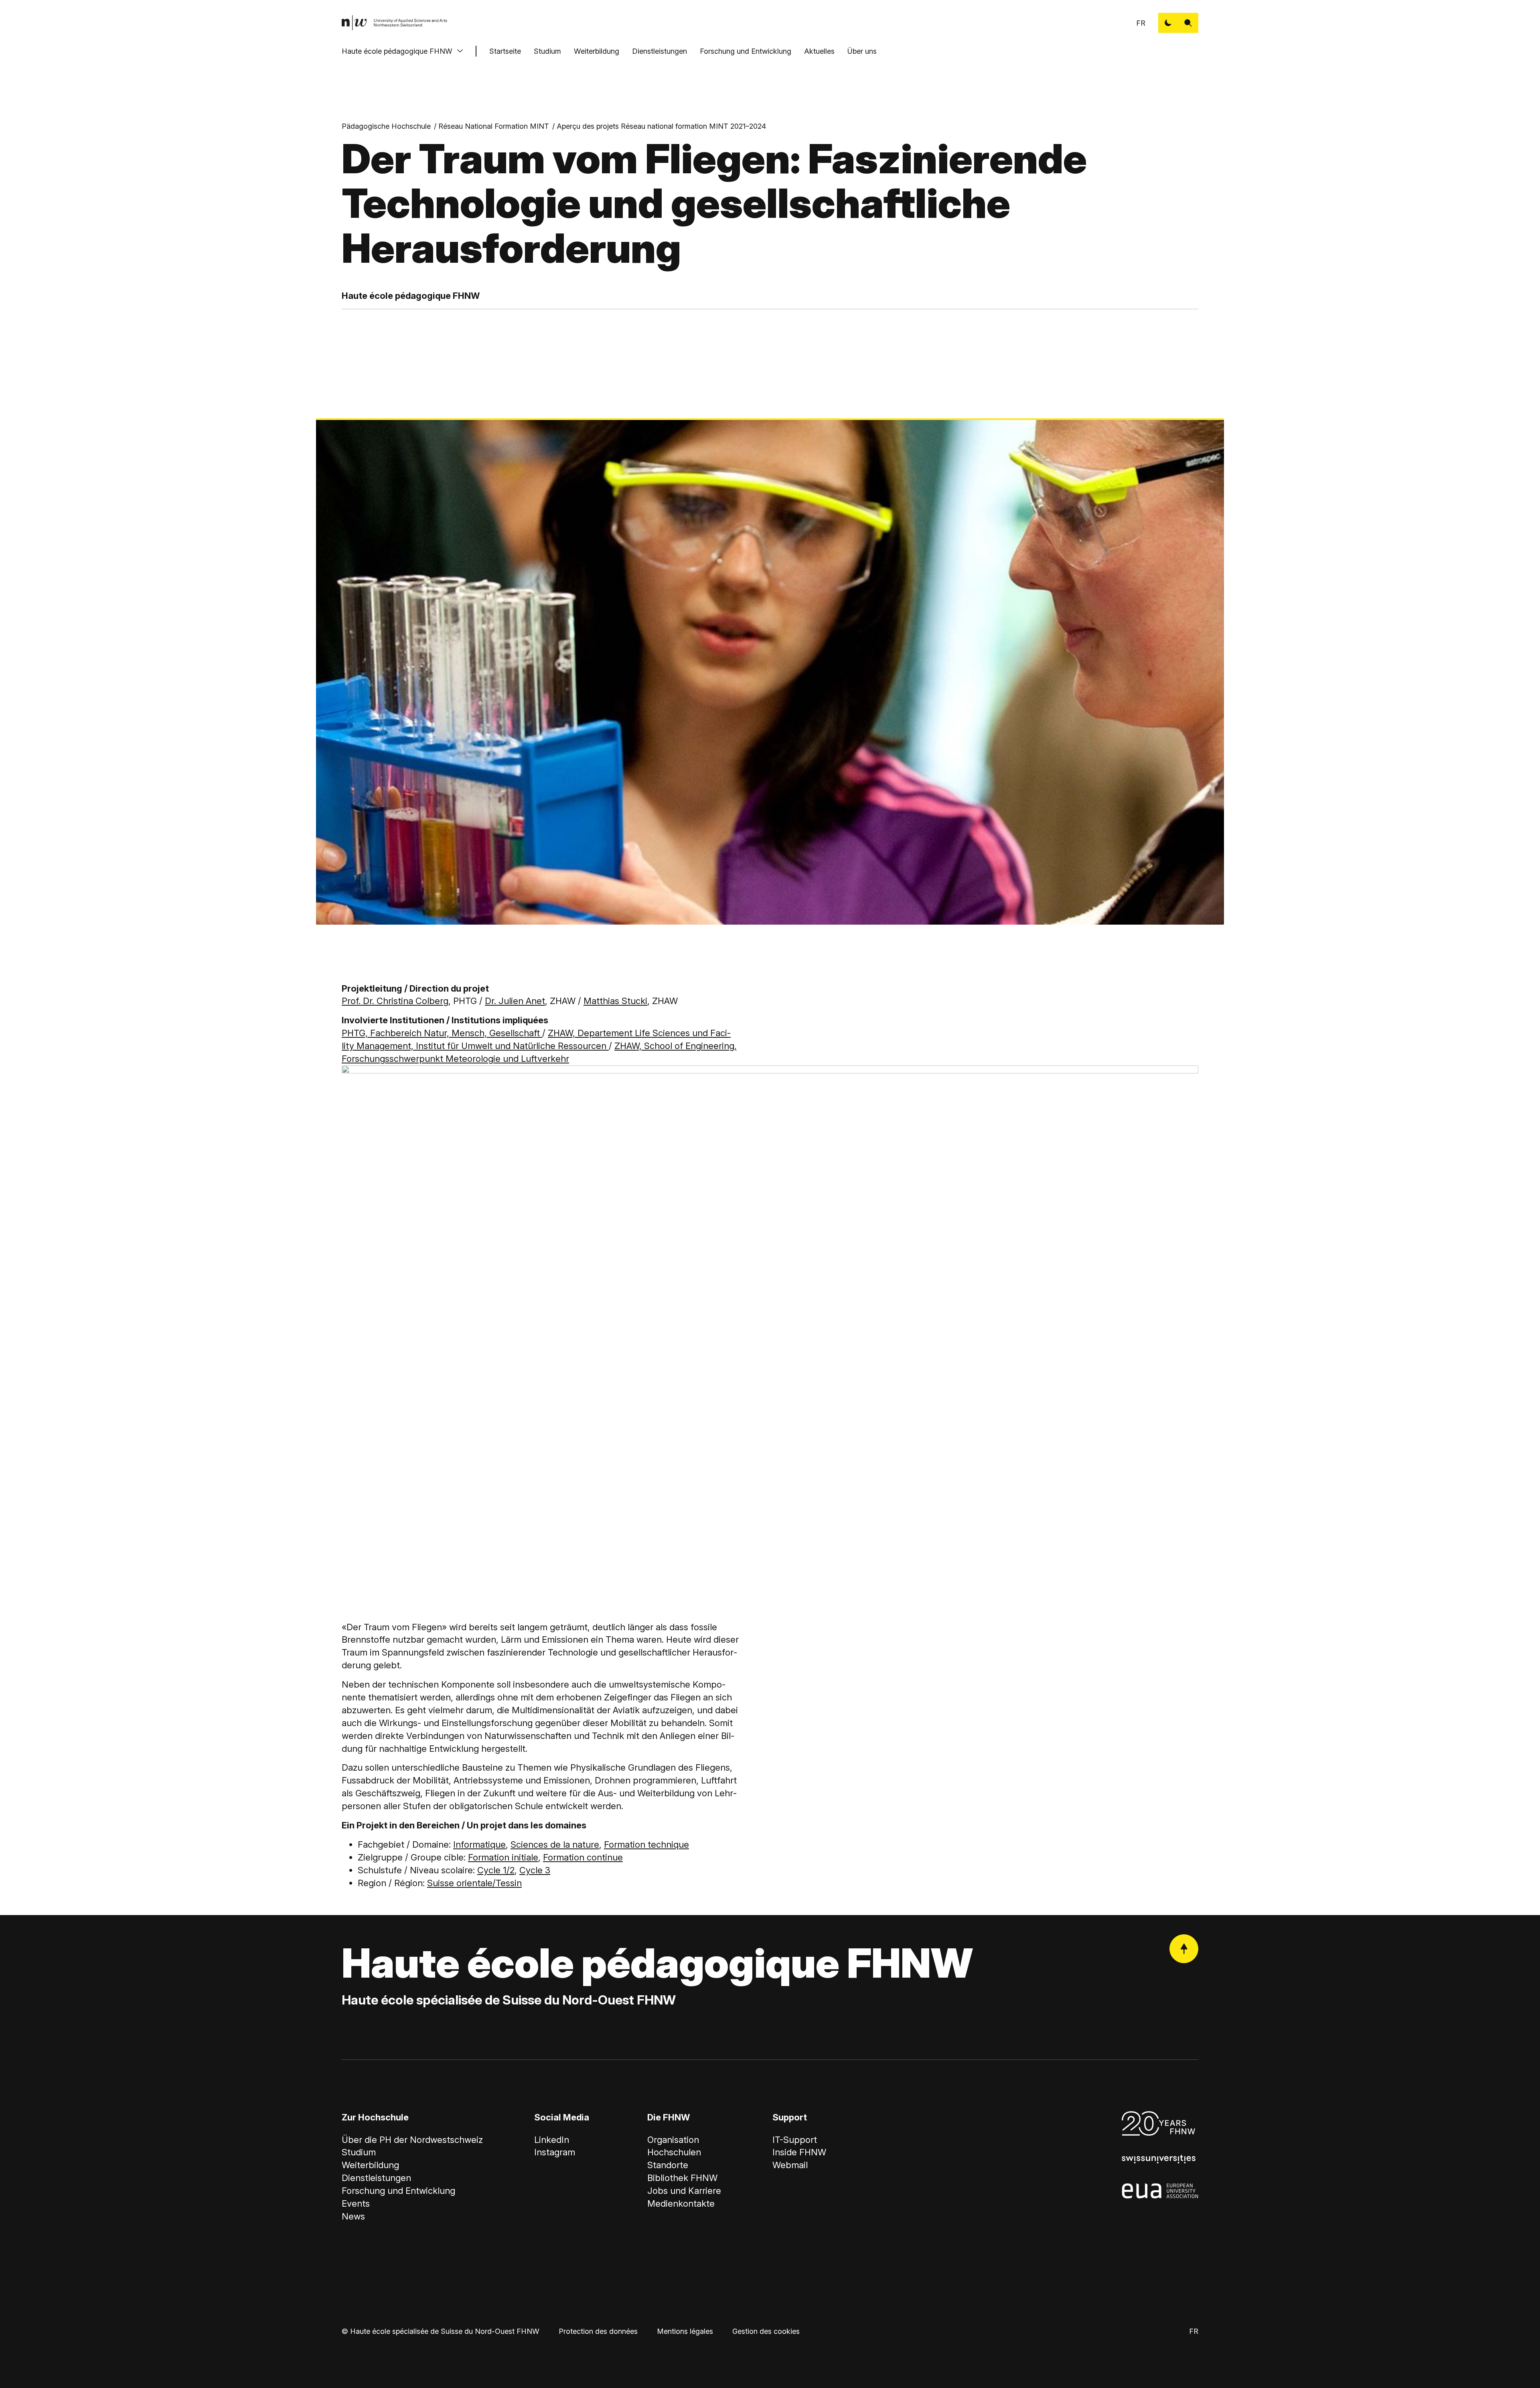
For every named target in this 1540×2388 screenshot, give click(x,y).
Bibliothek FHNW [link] (682, 2178)
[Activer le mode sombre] (1168, 23)
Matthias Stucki (615, 1001)
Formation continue (583, 1857)
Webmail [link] (790, 2165)
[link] (395, 23)
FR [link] (1141, 23)
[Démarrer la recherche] (1188, 23)
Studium (547, 51)
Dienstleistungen (660, 51)
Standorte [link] (668, 2165)
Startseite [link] (505, 51)
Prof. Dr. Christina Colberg (395, 1001)
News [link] (353, 2216)
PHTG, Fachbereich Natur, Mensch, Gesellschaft (442, 1033)
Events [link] (356, 2203)
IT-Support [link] (795, 2140)
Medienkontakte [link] (681, 2203)
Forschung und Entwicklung (746, 51)
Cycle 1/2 (496, 1870)
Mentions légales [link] (685, 2331)
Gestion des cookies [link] (766, 2331)
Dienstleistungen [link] (376, 2178)
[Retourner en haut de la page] (1184, 1949)
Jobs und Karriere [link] (684, 2191)
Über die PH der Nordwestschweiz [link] (412, 2140)
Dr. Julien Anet (515, 1001)
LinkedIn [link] (552, 2140)
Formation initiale (503, 1857)
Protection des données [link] (598, 2331)
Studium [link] (359, 2152)
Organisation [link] (673, 2140)
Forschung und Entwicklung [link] (398, 2191)
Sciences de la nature (555, 1844)
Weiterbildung (597, 51)
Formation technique (646, 1844)
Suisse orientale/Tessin (474, 1883)
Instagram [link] (555, 2152)
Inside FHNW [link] (799, 2152)
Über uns (862, 51)
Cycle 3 (535, 1870)
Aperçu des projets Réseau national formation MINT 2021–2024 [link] (661, 126)
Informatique (479, 1844)
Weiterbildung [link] (370, 2165)
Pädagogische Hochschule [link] (386, 126)
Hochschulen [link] (674, 2152)
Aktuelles (819, 51)
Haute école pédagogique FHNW (397, 51)
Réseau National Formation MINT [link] (494, 126)
